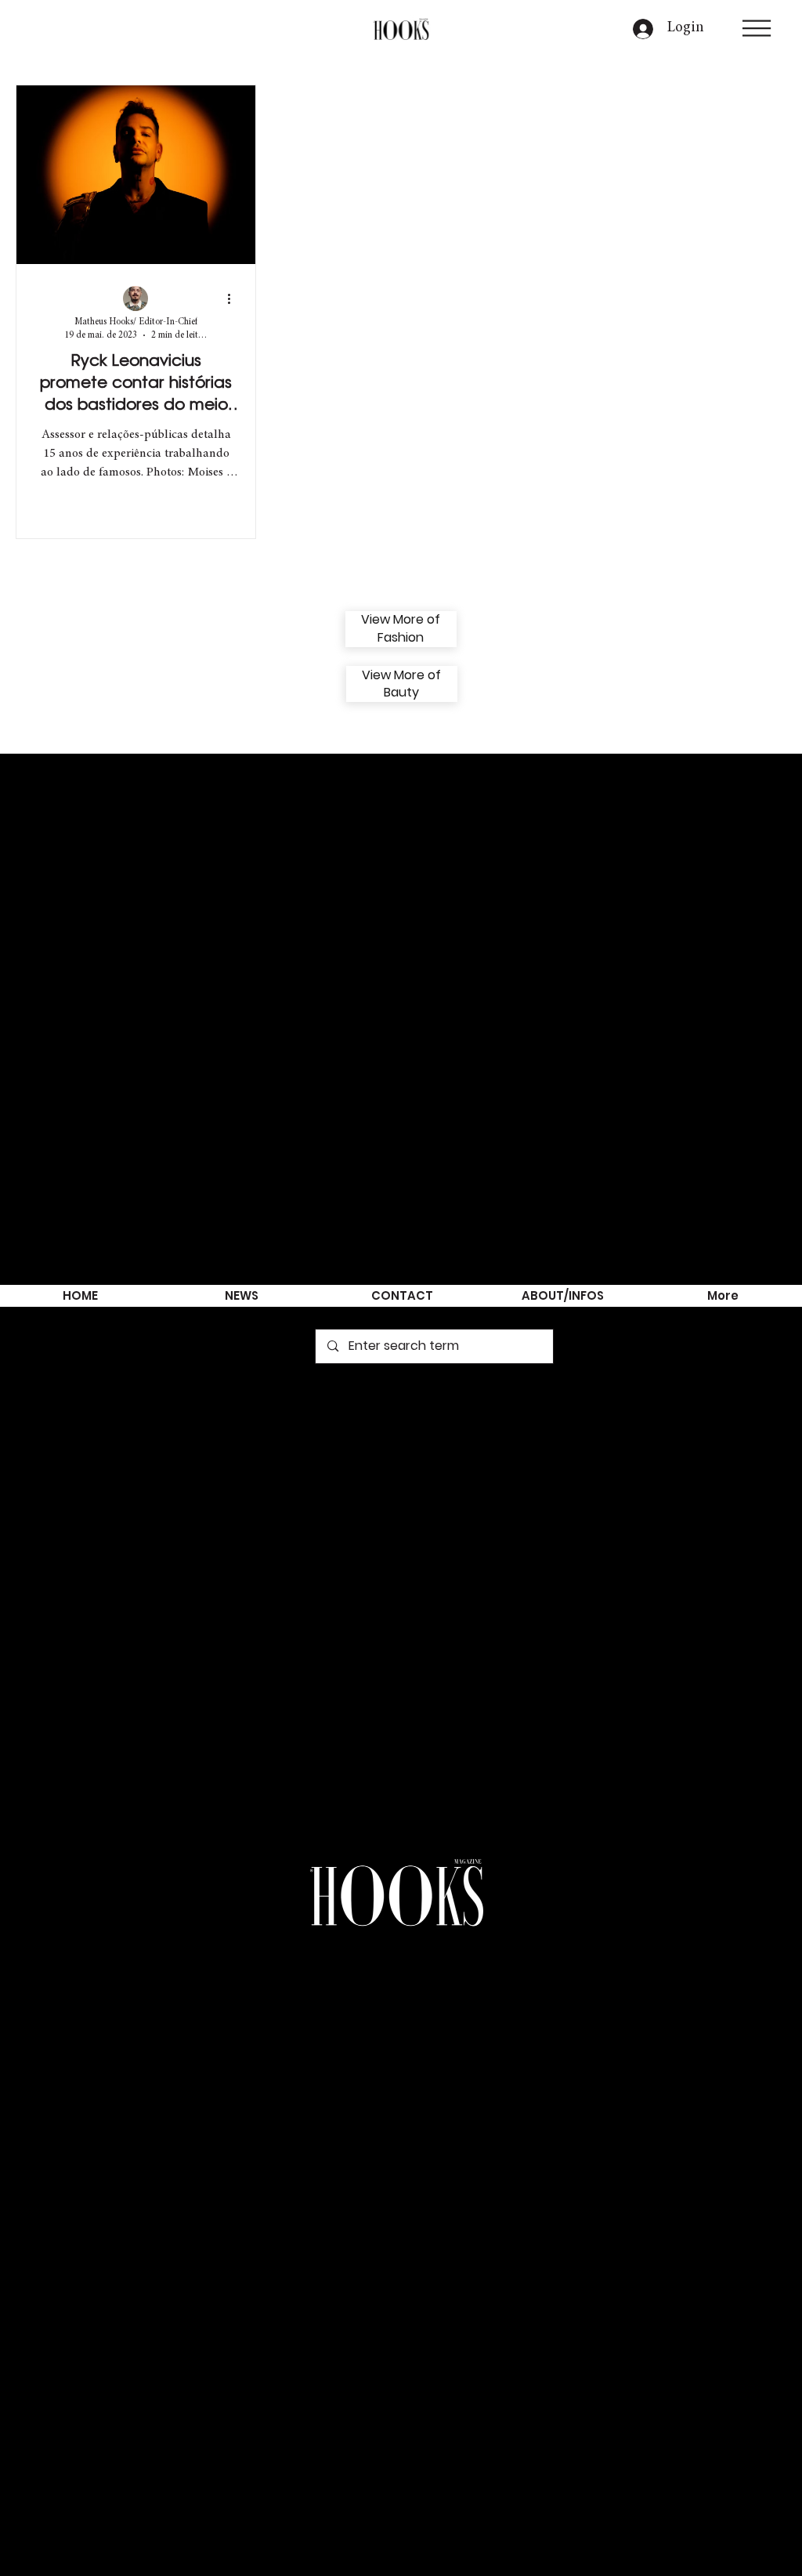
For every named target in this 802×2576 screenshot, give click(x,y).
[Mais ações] (234, 299)
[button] (757, 28)
